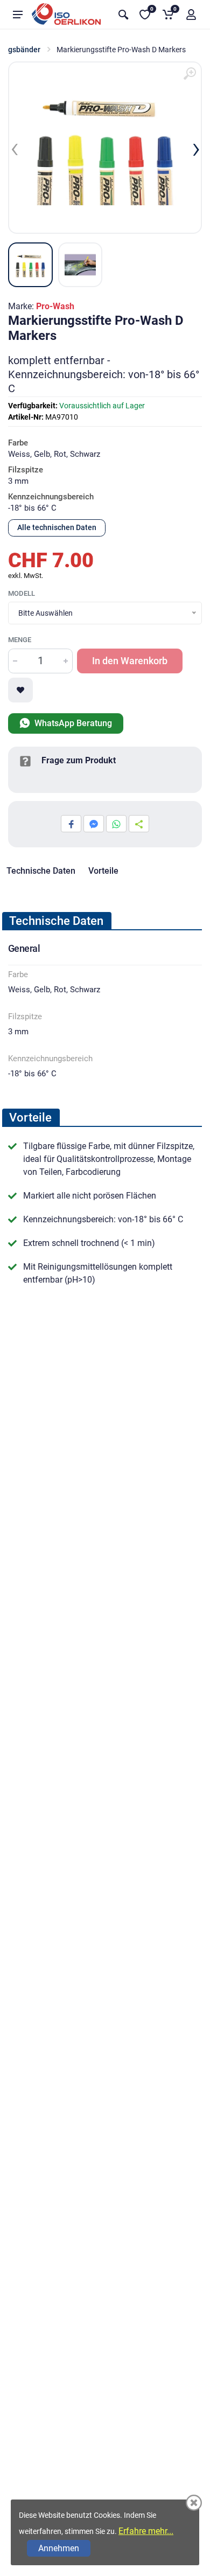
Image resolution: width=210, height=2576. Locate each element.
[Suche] (123, 15)
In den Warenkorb (130, 661)
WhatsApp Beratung (72, 723)
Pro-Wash (55, 306)
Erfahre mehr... (146, 2531)
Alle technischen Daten (57, 527)
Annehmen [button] (59, 2548)
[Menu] (18, 15)
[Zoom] (190, 74)
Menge (20, 640)
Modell (22, 593)
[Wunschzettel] (20, 690)
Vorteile (103, 871)
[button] (191, 15)
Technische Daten (41, 871)
